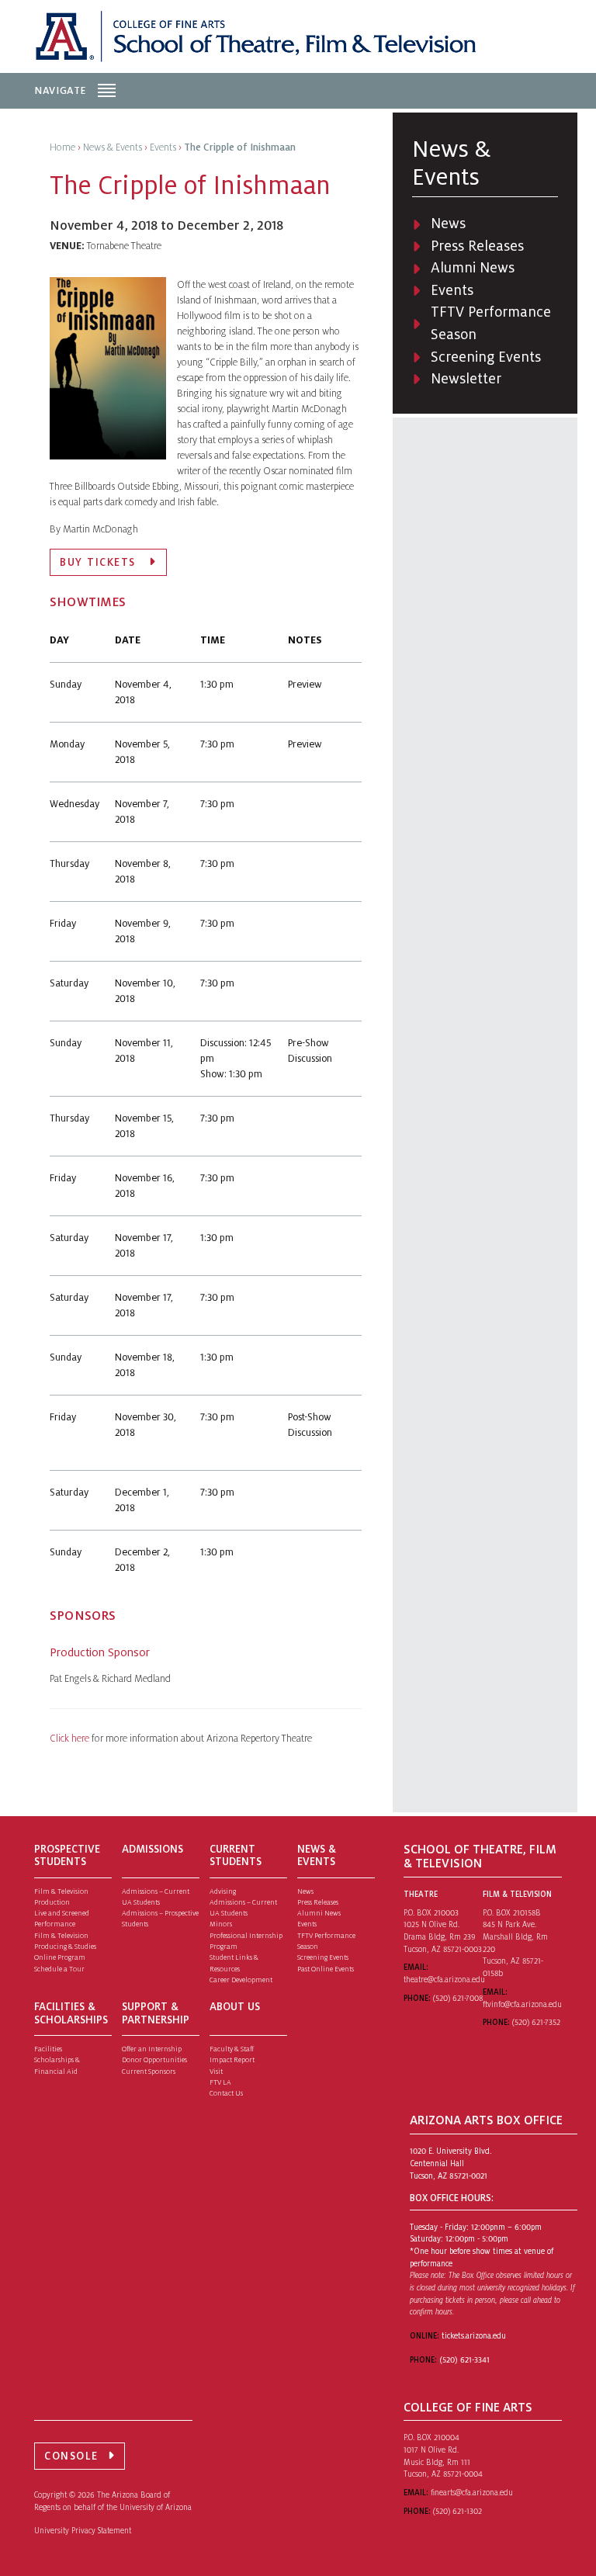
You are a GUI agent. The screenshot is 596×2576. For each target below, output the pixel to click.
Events (452, 290)
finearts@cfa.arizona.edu (472, 2493)
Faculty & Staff (232, 2049)
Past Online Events (326, 1969)
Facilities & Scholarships (71, 2013)
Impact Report (232, 2060)
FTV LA (220, 2082)
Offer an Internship (152, 2049)
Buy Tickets (100, 562)
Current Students (236, 1856)
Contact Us (226, 2093)
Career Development (241, 1980)
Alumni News (473, 268)
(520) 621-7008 (458, 1998)
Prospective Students (67, 1856)
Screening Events (486, 357)
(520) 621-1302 (457, 2511)
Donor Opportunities (154, 2060)
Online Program (60, 1957)
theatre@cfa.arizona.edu (444, 1980)
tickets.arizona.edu (474, 2336)
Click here (71, 1739)
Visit (216, 2072)
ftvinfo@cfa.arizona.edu (522, 2004)
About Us (235, 2007)
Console (71, 2456)
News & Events (317, 1856)
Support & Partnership (156, 2013)
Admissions (152, 1849)
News (448, 224)
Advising (223, 1891)
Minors (221, 1924)
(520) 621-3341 (464, 2360)
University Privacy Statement (83, 2531)
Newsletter (466, 379)
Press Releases (477, 246)
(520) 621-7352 (536, 2022)
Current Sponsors (149, 2072)
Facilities (48, 2049)
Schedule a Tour (59, 1969)
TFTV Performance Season (491, 323)
